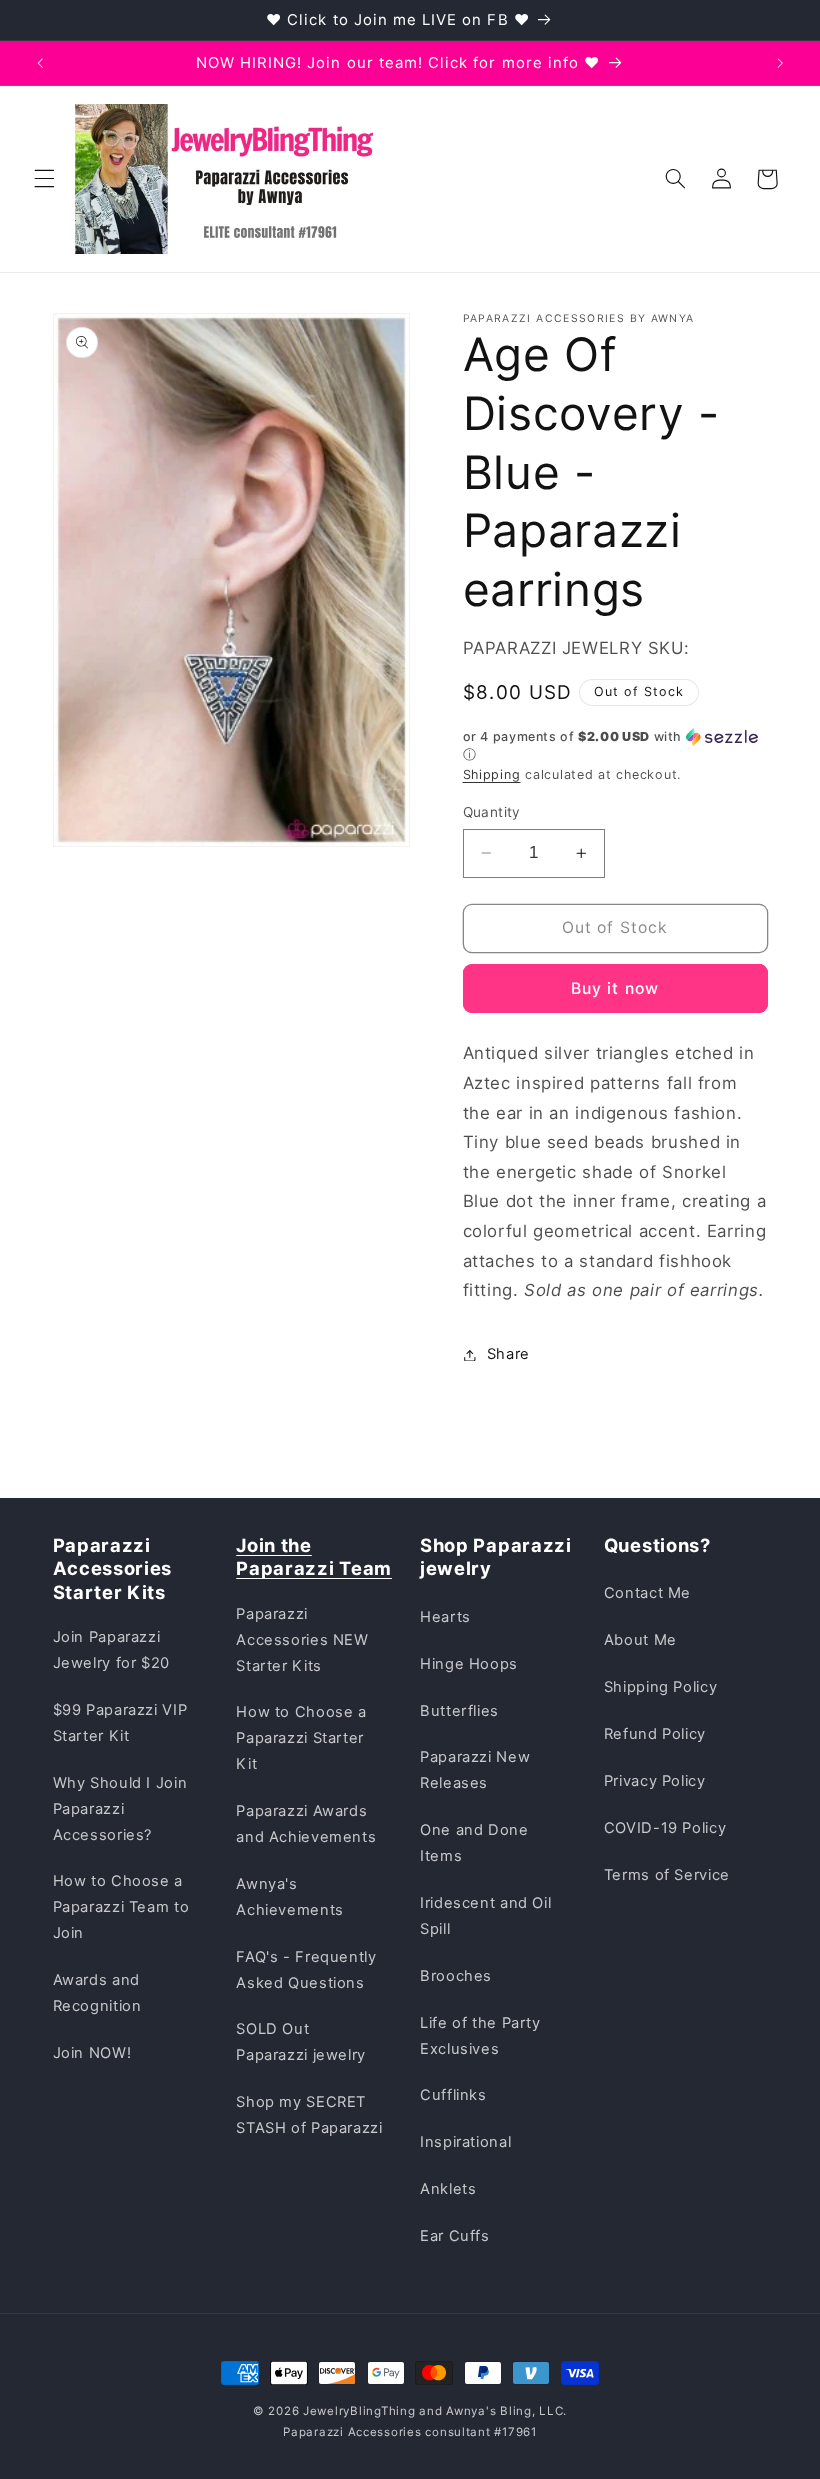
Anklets (448, 2189)
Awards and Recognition (97, 1993)
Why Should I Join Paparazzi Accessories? (120, 1809)
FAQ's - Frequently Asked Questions (306, 1970)
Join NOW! (92, 2053)
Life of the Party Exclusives (480, 2036)
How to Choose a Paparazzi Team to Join (121, 1907)
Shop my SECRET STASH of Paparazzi (309, 2115)
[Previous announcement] (40, 63)
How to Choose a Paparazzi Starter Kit (301, 1738)
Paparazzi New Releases (475, 1770)
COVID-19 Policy (665, 1828)
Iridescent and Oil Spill (485, 1916)
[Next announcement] (780, 63)
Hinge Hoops (469, 1664)
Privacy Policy (655, 1781)
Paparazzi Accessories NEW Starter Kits (302, 1640)
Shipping (492, 774)
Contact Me (647, 1593)
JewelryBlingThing (359, 2411)
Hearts (445, 1617)
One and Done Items (474, 1843)
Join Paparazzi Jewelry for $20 (111, 1650)
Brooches (456, 1976)
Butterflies (459, 1711)
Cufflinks (453, 2095)
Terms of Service (667, 1875)
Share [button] (508, 1354)
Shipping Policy (660, 1687)
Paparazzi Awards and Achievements (306, 1824)
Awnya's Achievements (290, 1897)
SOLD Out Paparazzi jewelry (301, 2042)
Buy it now (615, 988)
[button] (44, 179)
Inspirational (465, 2142)
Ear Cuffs (455, 2236)
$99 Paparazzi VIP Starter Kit (120, 1723)
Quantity (492, 812)
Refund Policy (655, 1734)
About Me (640, 1640)
